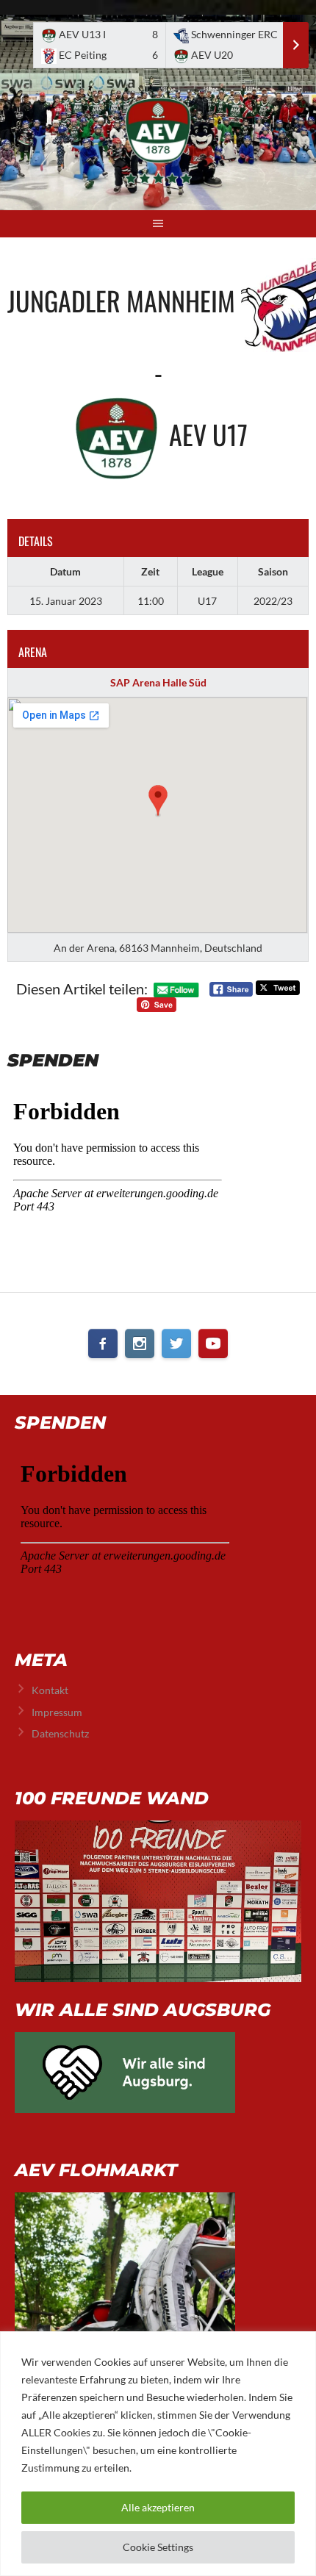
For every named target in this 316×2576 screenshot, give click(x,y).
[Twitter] (176, 1343)
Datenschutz (60, 1733)
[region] (158, 2454)
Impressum (57, 1712)
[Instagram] (140, 1343)
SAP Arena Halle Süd (158, 682)
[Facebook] (103, 1343)
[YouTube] (213, 1343)
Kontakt (50, 1690)
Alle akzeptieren (158, 2507)
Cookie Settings (158, 2547)
